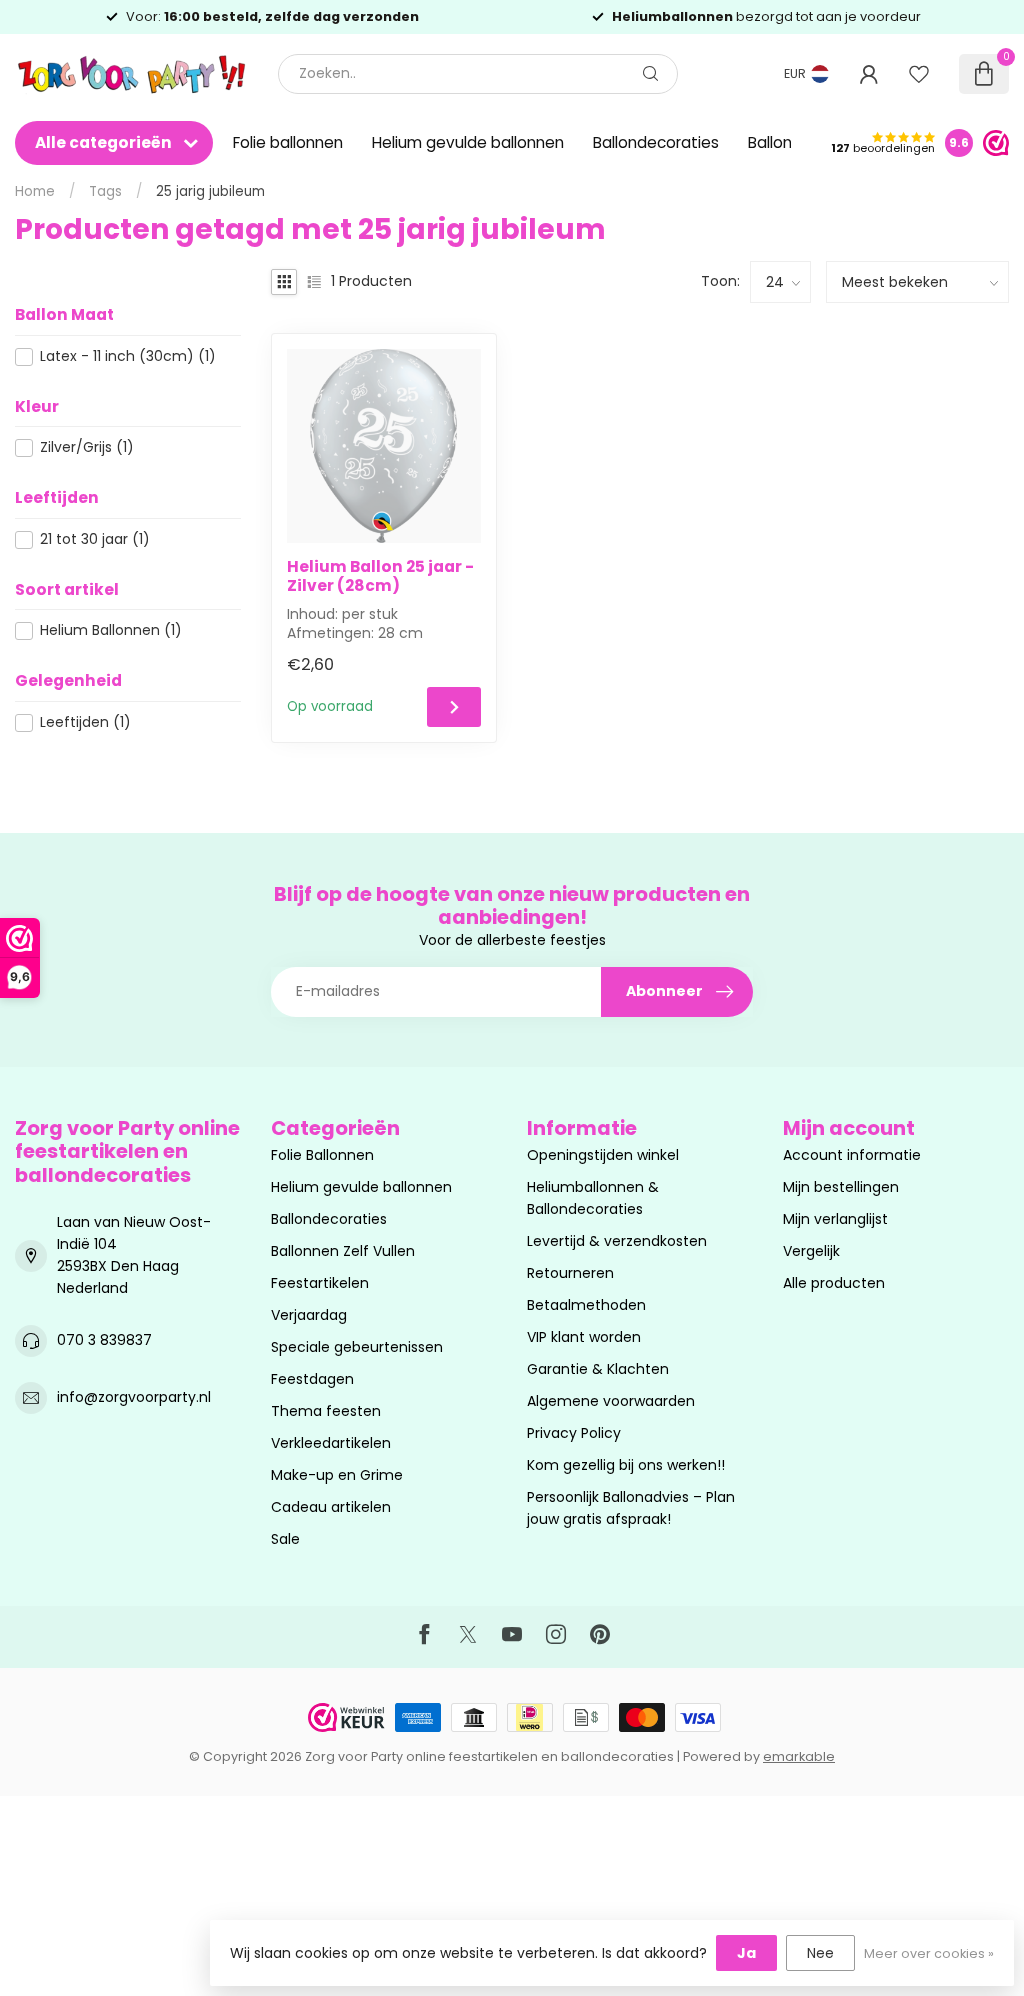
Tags (105, 191)
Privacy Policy (574, 1433)
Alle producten (834, 1283)
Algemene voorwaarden (611, 1401)
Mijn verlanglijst (835, 1219)
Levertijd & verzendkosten (617, 1241)
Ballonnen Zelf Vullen (343, 1251)
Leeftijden (85, 722)
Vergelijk (811, 1251)
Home (35, 191)
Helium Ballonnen (111, 630)
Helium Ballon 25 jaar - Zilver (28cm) (380, 576)
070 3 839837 (104, 1340)
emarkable (799, 1756)
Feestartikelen (320, 1283)
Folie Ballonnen (322, 1155)
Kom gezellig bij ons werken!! (626, 1465)
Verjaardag (309, 1315)
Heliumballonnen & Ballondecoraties (593, 1198)
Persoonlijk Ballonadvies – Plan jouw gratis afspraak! (631, 1508)
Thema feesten (326, 1411)
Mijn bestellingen (841, 1187)
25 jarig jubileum (210, 191)
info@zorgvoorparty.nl (134, 1397)
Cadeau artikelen (331, 1507)
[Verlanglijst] (919, 74)
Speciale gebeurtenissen (357, 1347)
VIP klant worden (584, 1337)
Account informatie (852, 1155)
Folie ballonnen (288, 142)
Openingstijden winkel (603, 1155)
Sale (285, 1539)
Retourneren (570, 1273)
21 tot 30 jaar (95, 539)
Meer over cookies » (929, 1953)
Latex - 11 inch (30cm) (128, 356)
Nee (820, 1953)
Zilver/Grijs (87, 447)
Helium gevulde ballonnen (468, 142)
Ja (746, 1953)
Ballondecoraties (656, 142)
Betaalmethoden (586, 1305)
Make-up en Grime (337, 1475)
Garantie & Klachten (598, 1369)
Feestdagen (312, 1379)
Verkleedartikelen (331, 1443)
